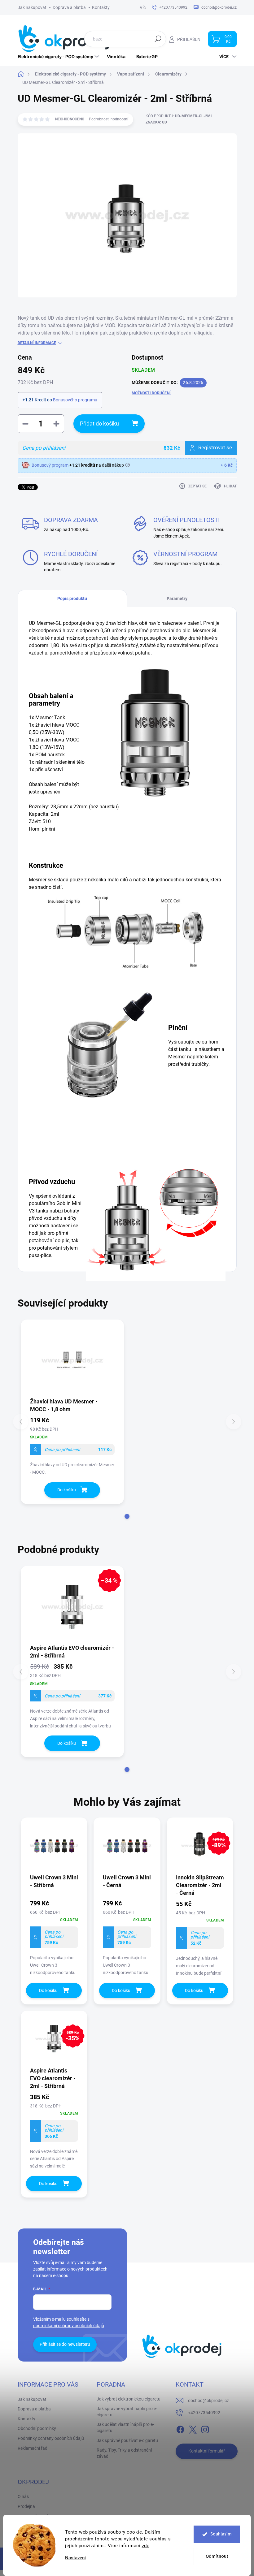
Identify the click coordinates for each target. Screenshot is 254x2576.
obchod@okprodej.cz (208, 2401)
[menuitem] (59, 57)
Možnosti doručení (151, 393)
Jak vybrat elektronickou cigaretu (129, 2399)
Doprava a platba (69, 7)
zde (146, 2546)
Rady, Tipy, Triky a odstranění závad (124, 2453)
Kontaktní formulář (207, 2451)
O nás (23, 2496)
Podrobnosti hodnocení (109, 119)
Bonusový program (50, 465)
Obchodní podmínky (37, 2428)
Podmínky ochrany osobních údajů (51, 2438)
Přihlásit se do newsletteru (65, 2344)
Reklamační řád (33, 2448)
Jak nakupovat (32, 7)
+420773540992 (204, 2413)
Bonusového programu (75, 400)
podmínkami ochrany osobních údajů (69, 2326)
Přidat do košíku (99, 424)
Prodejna (26, 2506)
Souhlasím (221, 2534)
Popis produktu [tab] (72, 599)
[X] (193, 2428)
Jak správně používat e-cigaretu (127, 2440)
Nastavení (75, 2558)
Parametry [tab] (177, 599)
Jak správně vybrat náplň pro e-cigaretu (127, 2412)
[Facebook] (180, 2428)
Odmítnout (217, 2556)
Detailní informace (37, 343)
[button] (127, 1516)
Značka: (156, 122)
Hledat (158, 39)
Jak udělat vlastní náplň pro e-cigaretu (125, 2427)
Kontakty (101, 7)
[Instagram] (205, 2428)
